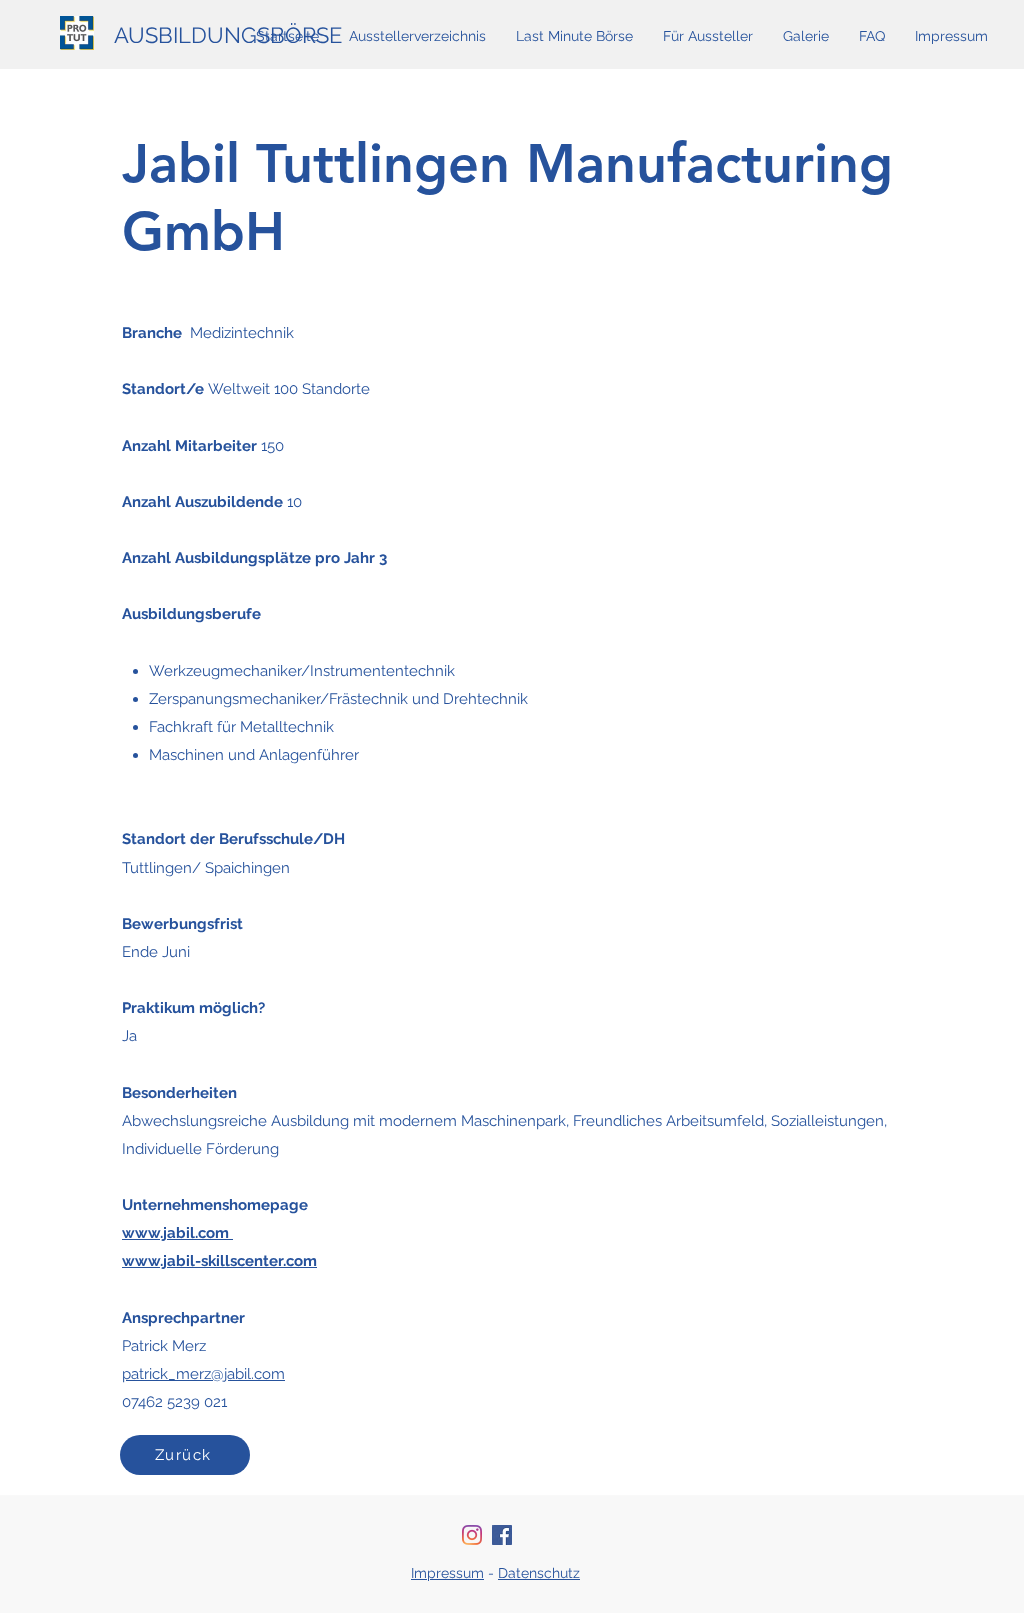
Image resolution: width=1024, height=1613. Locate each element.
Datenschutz (539, 1573)
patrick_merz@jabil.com (203, 1374)
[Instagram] (472, 1535)
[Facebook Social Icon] (502, 1535)
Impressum (447, 1573)
